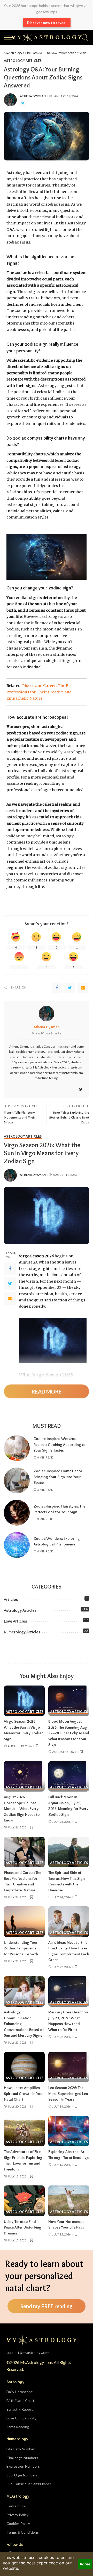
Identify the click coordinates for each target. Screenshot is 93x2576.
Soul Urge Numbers (22, 2475)
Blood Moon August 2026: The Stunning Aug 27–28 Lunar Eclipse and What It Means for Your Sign (69, 1733)
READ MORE (47, 1391)
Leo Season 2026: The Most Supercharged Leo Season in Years (68, 2093)
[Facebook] (57, 988)
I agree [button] (85, 2564)
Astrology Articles (23, 61)
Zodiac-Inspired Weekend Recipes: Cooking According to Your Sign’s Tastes (60, 1444)
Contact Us (16, 2506)
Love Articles (16, 1621)
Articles (11, 1599)
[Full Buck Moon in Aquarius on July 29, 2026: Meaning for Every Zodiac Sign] (69, 1776)
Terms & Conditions (23, 2532)
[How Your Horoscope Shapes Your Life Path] (69, 2201)
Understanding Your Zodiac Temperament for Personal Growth (22, 1948)
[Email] (83, 988)
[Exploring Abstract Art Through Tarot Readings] (69, 2131)
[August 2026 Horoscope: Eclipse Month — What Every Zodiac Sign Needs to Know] (24, 1776)
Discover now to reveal (47, 23)
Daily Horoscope (20, 2392)
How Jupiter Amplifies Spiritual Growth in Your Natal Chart (24, 2093)
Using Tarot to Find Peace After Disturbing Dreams (23, 2227)
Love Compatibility (21, 2418)
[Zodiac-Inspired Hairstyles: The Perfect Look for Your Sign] (17, 1513)
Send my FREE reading (47, 2306)
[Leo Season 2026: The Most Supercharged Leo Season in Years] (69, 2067)
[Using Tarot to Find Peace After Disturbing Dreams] (24, 2201)
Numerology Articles (22, 1632)
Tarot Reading (18, 2427)
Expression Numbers (23, 2466)
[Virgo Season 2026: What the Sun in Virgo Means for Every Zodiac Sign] (24, 1701)
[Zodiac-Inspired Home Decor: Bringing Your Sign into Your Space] (17, 1480)
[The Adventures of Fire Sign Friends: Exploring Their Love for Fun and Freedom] (24, 2131)
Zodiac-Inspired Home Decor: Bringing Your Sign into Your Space (58, 1477)
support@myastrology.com (28, 2352)
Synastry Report (20, 2409)
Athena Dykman (33, 96)
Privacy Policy (17, 2515)
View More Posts (47, 1033)
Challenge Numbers (22, 2458)
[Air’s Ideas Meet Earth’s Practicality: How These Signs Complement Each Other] (69, 1922)
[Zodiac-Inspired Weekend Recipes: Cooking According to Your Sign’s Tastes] (17, 1448)
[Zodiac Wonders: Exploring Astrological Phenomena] (17, 1545)
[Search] (84, 37)
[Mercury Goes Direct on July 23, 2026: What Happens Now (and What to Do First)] (69, 1992)
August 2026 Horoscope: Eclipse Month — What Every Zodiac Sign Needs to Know (22, 1809)
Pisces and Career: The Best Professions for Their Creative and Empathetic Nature (40, 692)
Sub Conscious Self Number (29, 2484)
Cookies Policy (18, 2524)
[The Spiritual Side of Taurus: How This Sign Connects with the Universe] (69, 1852)
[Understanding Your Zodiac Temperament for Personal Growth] (24, 1922)
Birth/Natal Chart (20, 2400)
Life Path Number (21, 2449)
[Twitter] (23, 103)
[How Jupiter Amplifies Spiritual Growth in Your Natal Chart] (24, 2067)
